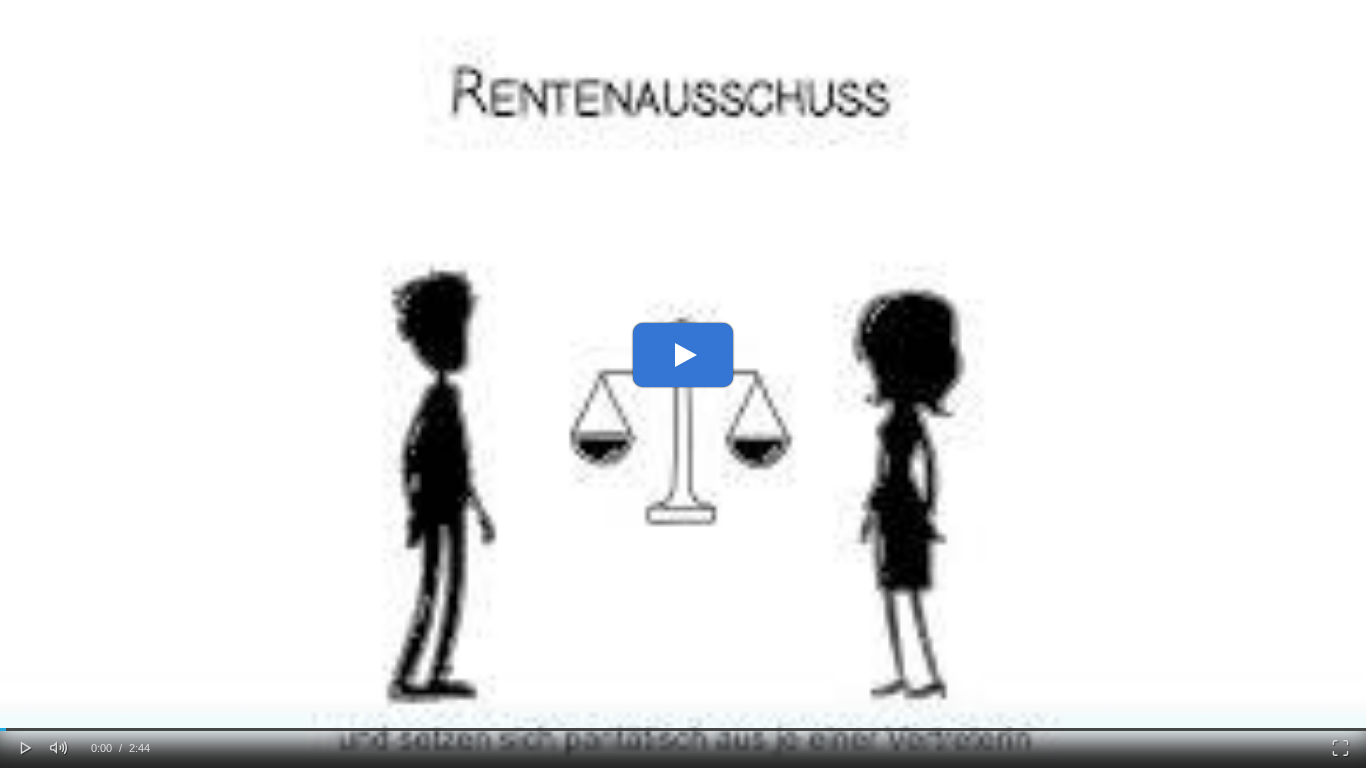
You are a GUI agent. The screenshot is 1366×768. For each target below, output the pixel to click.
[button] (26, 746)
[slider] (683, 729)
